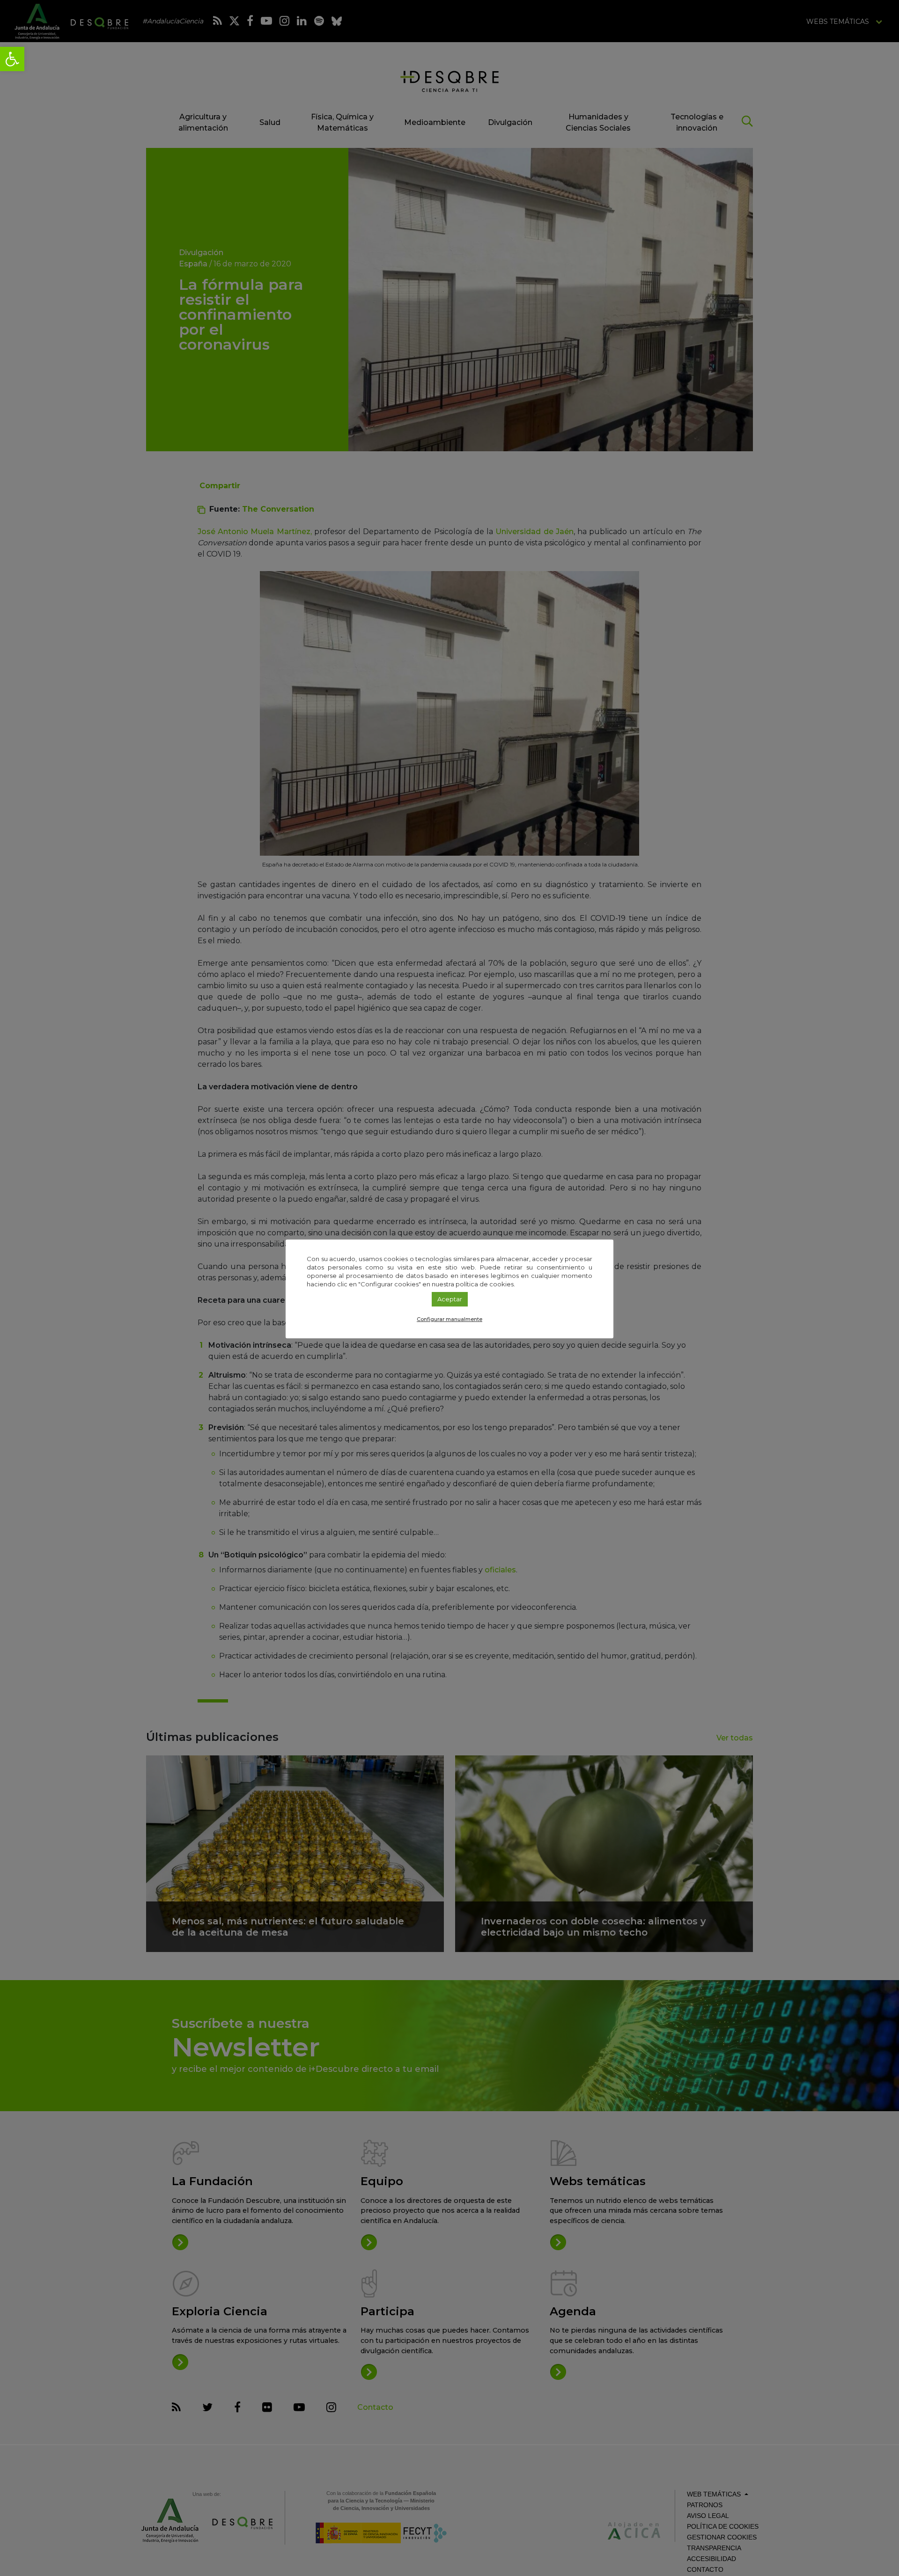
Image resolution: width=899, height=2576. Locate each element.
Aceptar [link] (450, 1299)
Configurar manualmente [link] (449, 1319)
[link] (12, 59)
